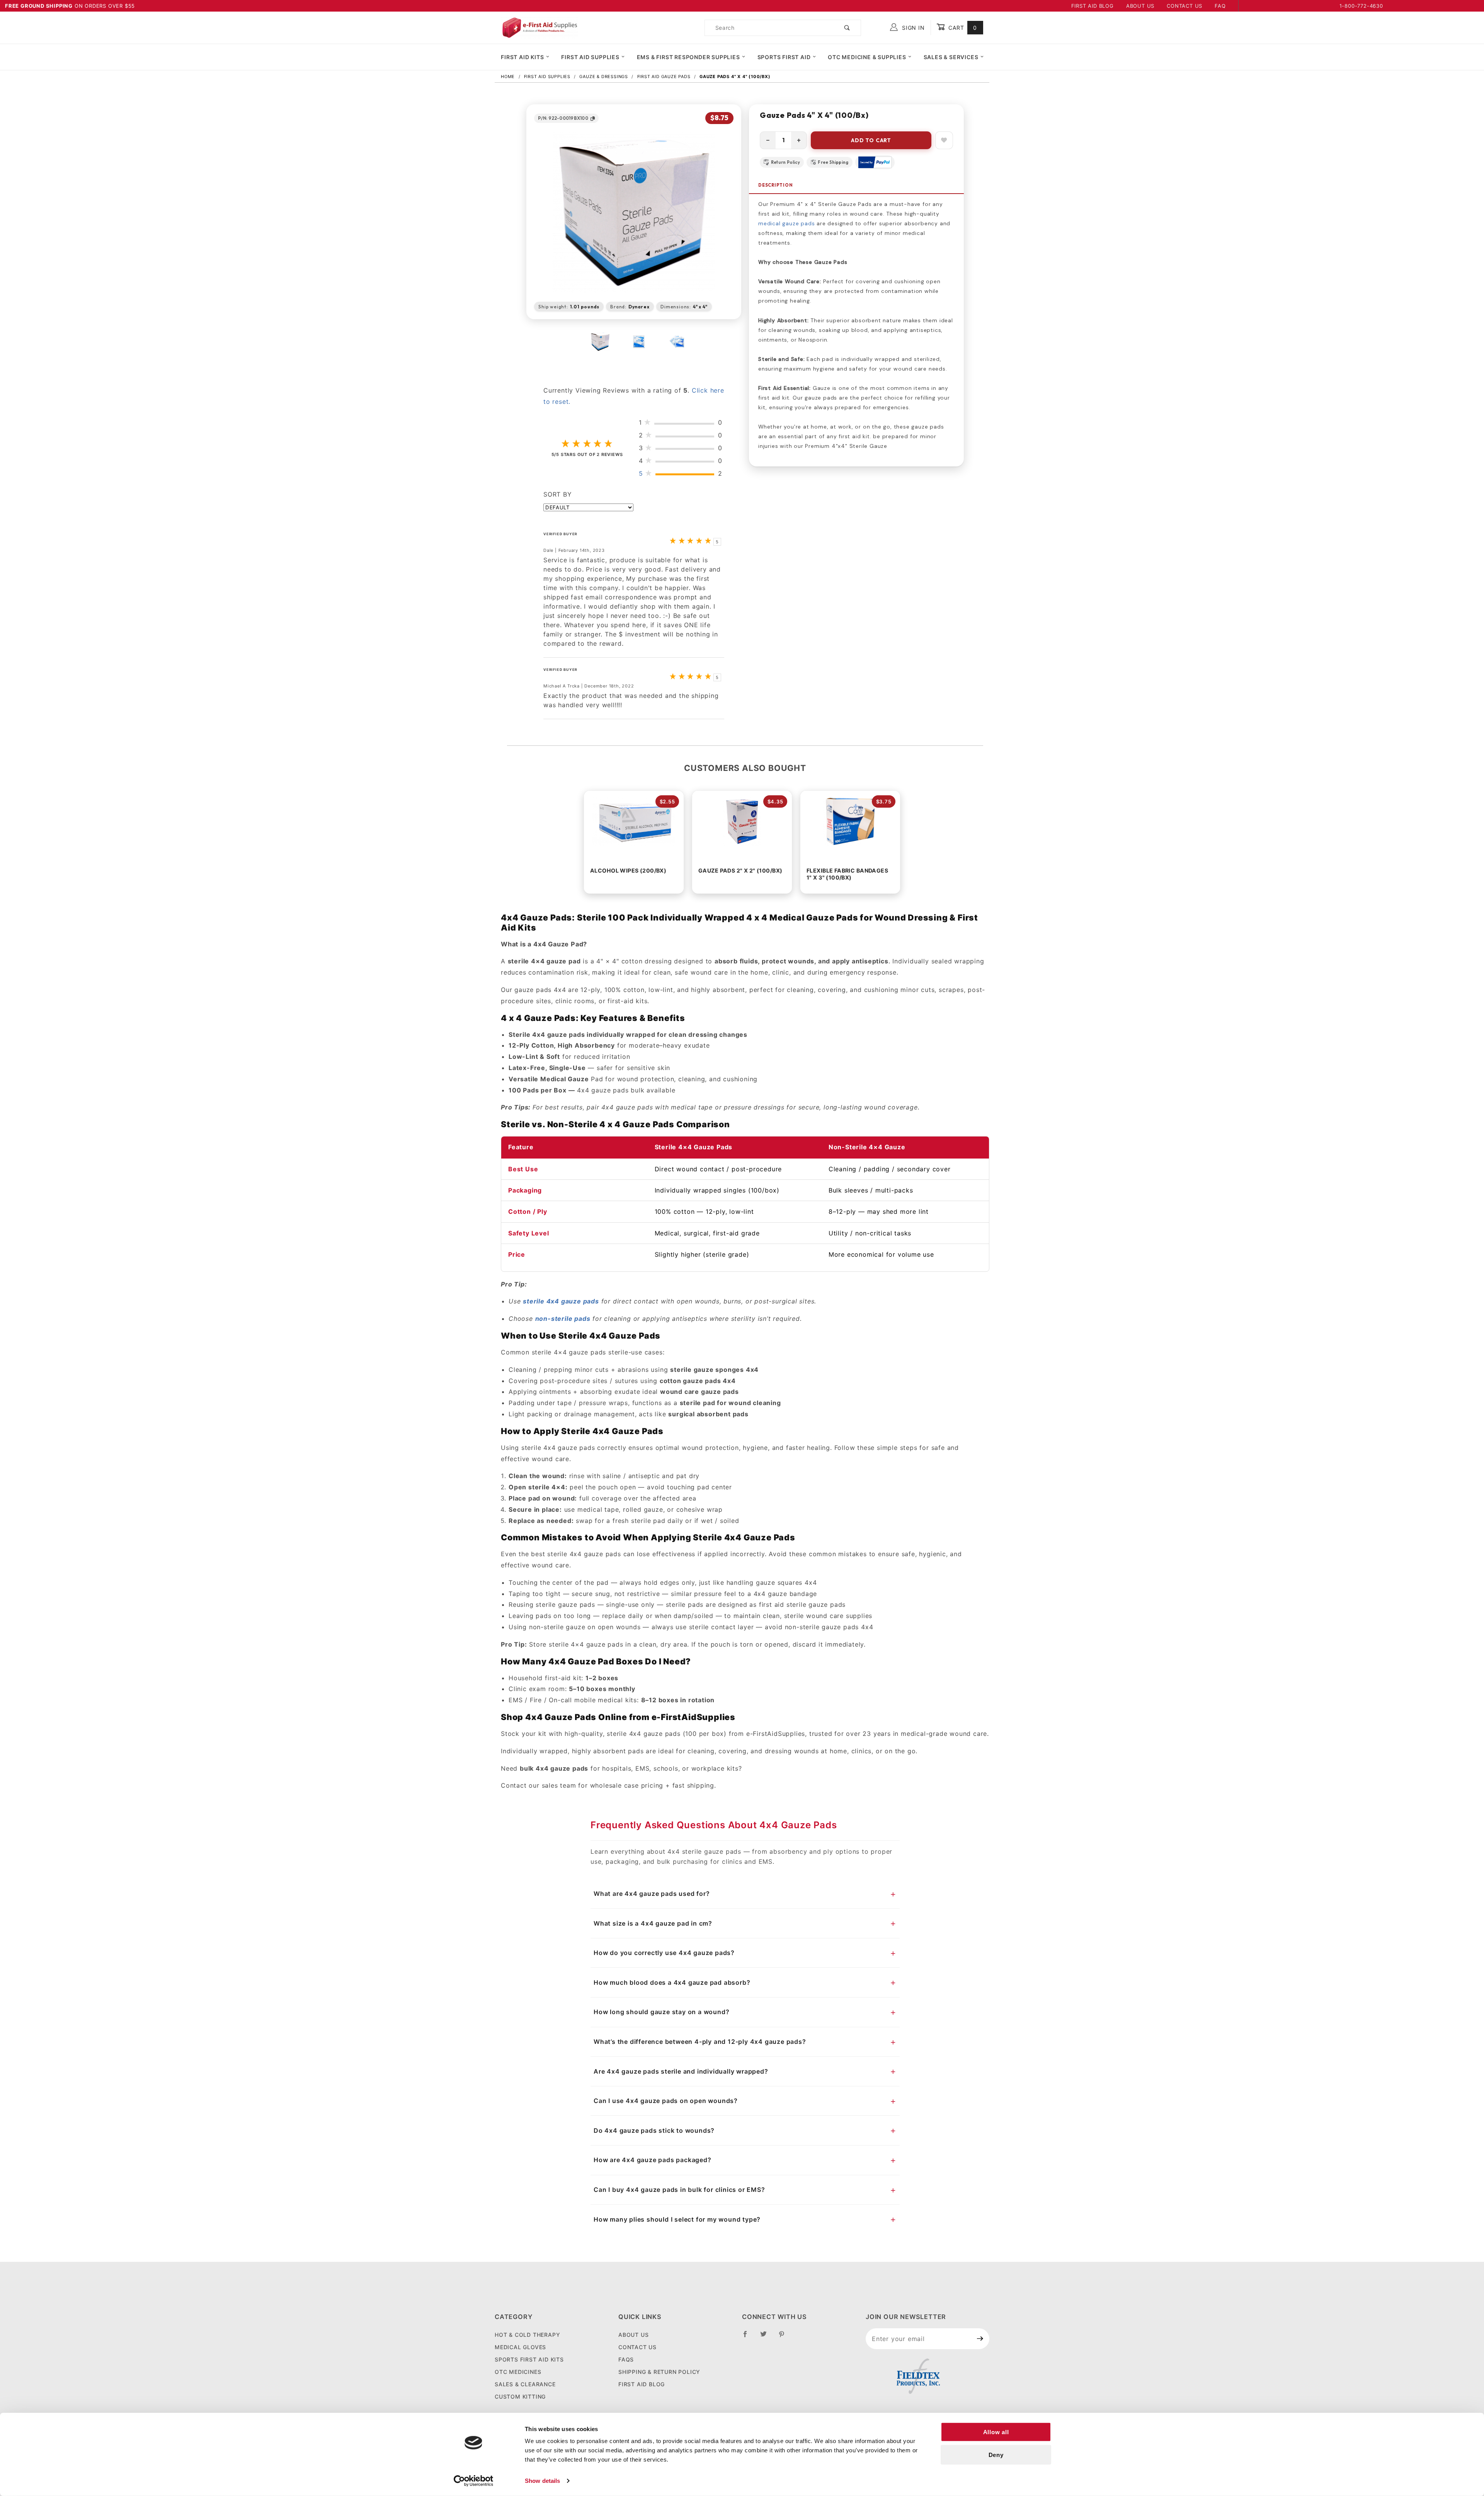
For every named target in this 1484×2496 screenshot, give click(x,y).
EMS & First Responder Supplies (688, 57)
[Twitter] (767, 2337)
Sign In (912, 28)
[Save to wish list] (944, 140)
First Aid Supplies (590, 57)
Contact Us (1184, 6)
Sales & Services (951, 57)
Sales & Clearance (525, 2384)
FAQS (626, 2359)
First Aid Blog (1093, 6)
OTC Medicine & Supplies (867, 57)
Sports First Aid (784, 57)
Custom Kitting (520, 2396)
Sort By (558, 494)
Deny (996, 2455)
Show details (542, 2481)
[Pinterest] (785, 2337)
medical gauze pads (786, 223)
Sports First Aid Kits (529, 2359)
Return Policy (785, 162)
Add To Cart (871, 140)
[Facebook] (748, 2337)
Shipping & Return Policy (659, 2372)
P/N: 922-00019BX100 (563, 118)
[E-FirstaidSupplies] (539, 27)
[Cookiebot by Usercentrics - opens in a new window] (474, 2481)
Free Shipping (833, 162)
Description (776, 185)
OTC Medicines (518, 2372)
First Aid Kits (522, 57)
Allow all (996, 2432)
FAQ (1220, 6)
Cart (962, 28)
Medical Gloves (520, 2347)
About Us (1140, 6)
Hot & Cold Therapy (527, 2335)
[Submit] (980, 2339)
